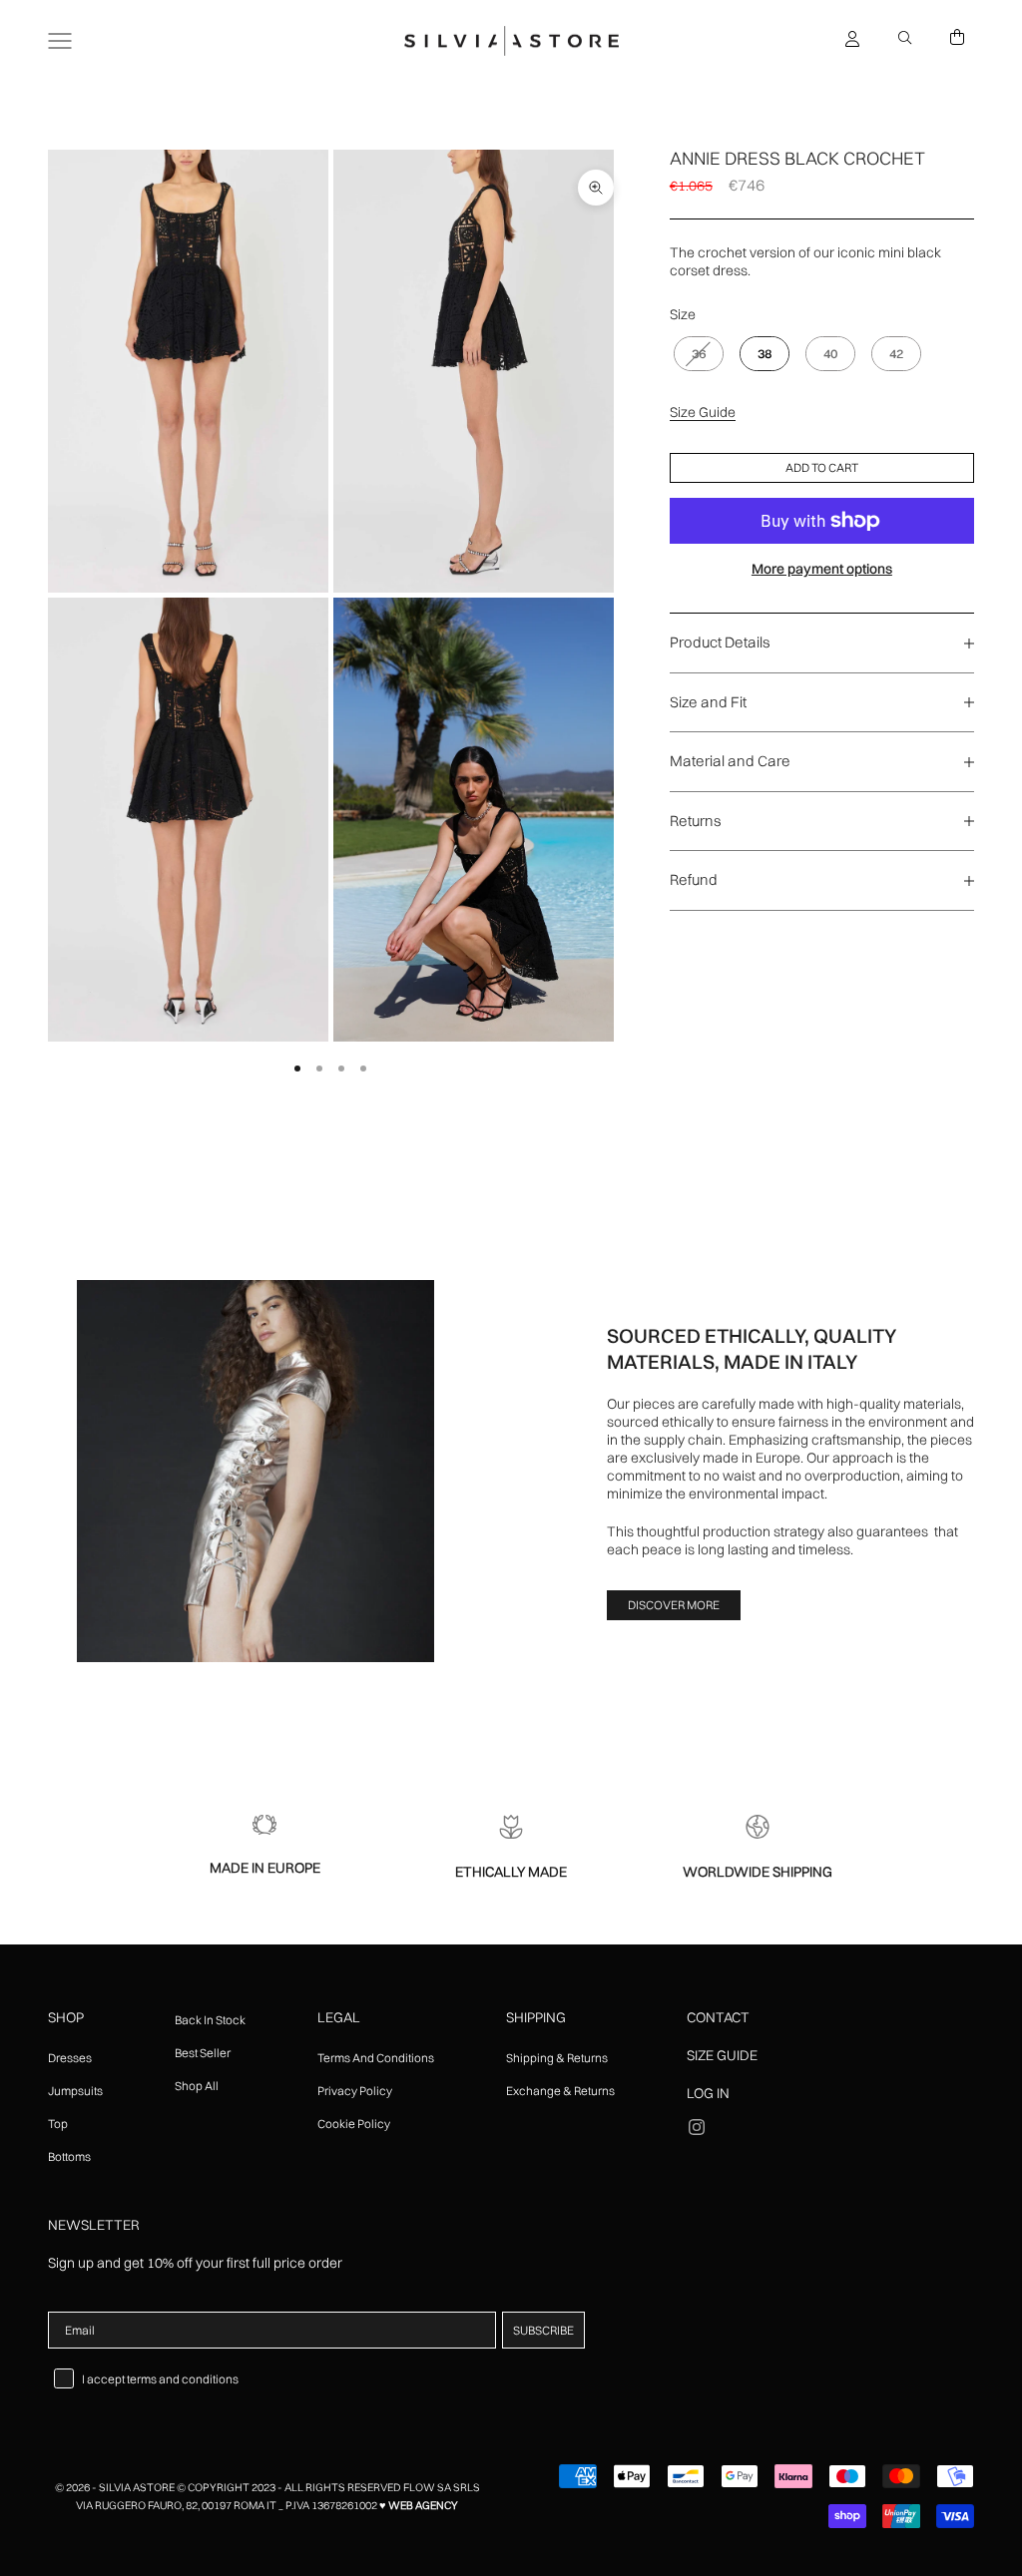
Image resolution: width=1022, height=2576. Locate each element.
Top (58, 2124)
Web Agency (423, 2505)
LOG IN (708, 2093)
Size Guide (703, 412)
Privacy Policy (355, 2091)
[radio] (697, 354)
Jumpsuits (75, 2091)
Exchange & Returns (560, 2091)
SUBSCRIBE (543, 2330)
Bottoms (69, 2156)
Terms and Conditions (376, 2058)
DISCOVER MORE (674, 1605)
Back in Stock (210, 2020)
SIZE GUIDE (722, 2055)
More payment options (822, 569)
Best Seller (203, 2053)
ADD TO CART (822, 467)
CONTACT (718, 2017)
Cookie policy (354, 2124)
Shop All (197, 2086)
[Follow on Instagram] (697, 2127)
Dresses (70, 2058)
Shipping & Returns (557, 2058)
